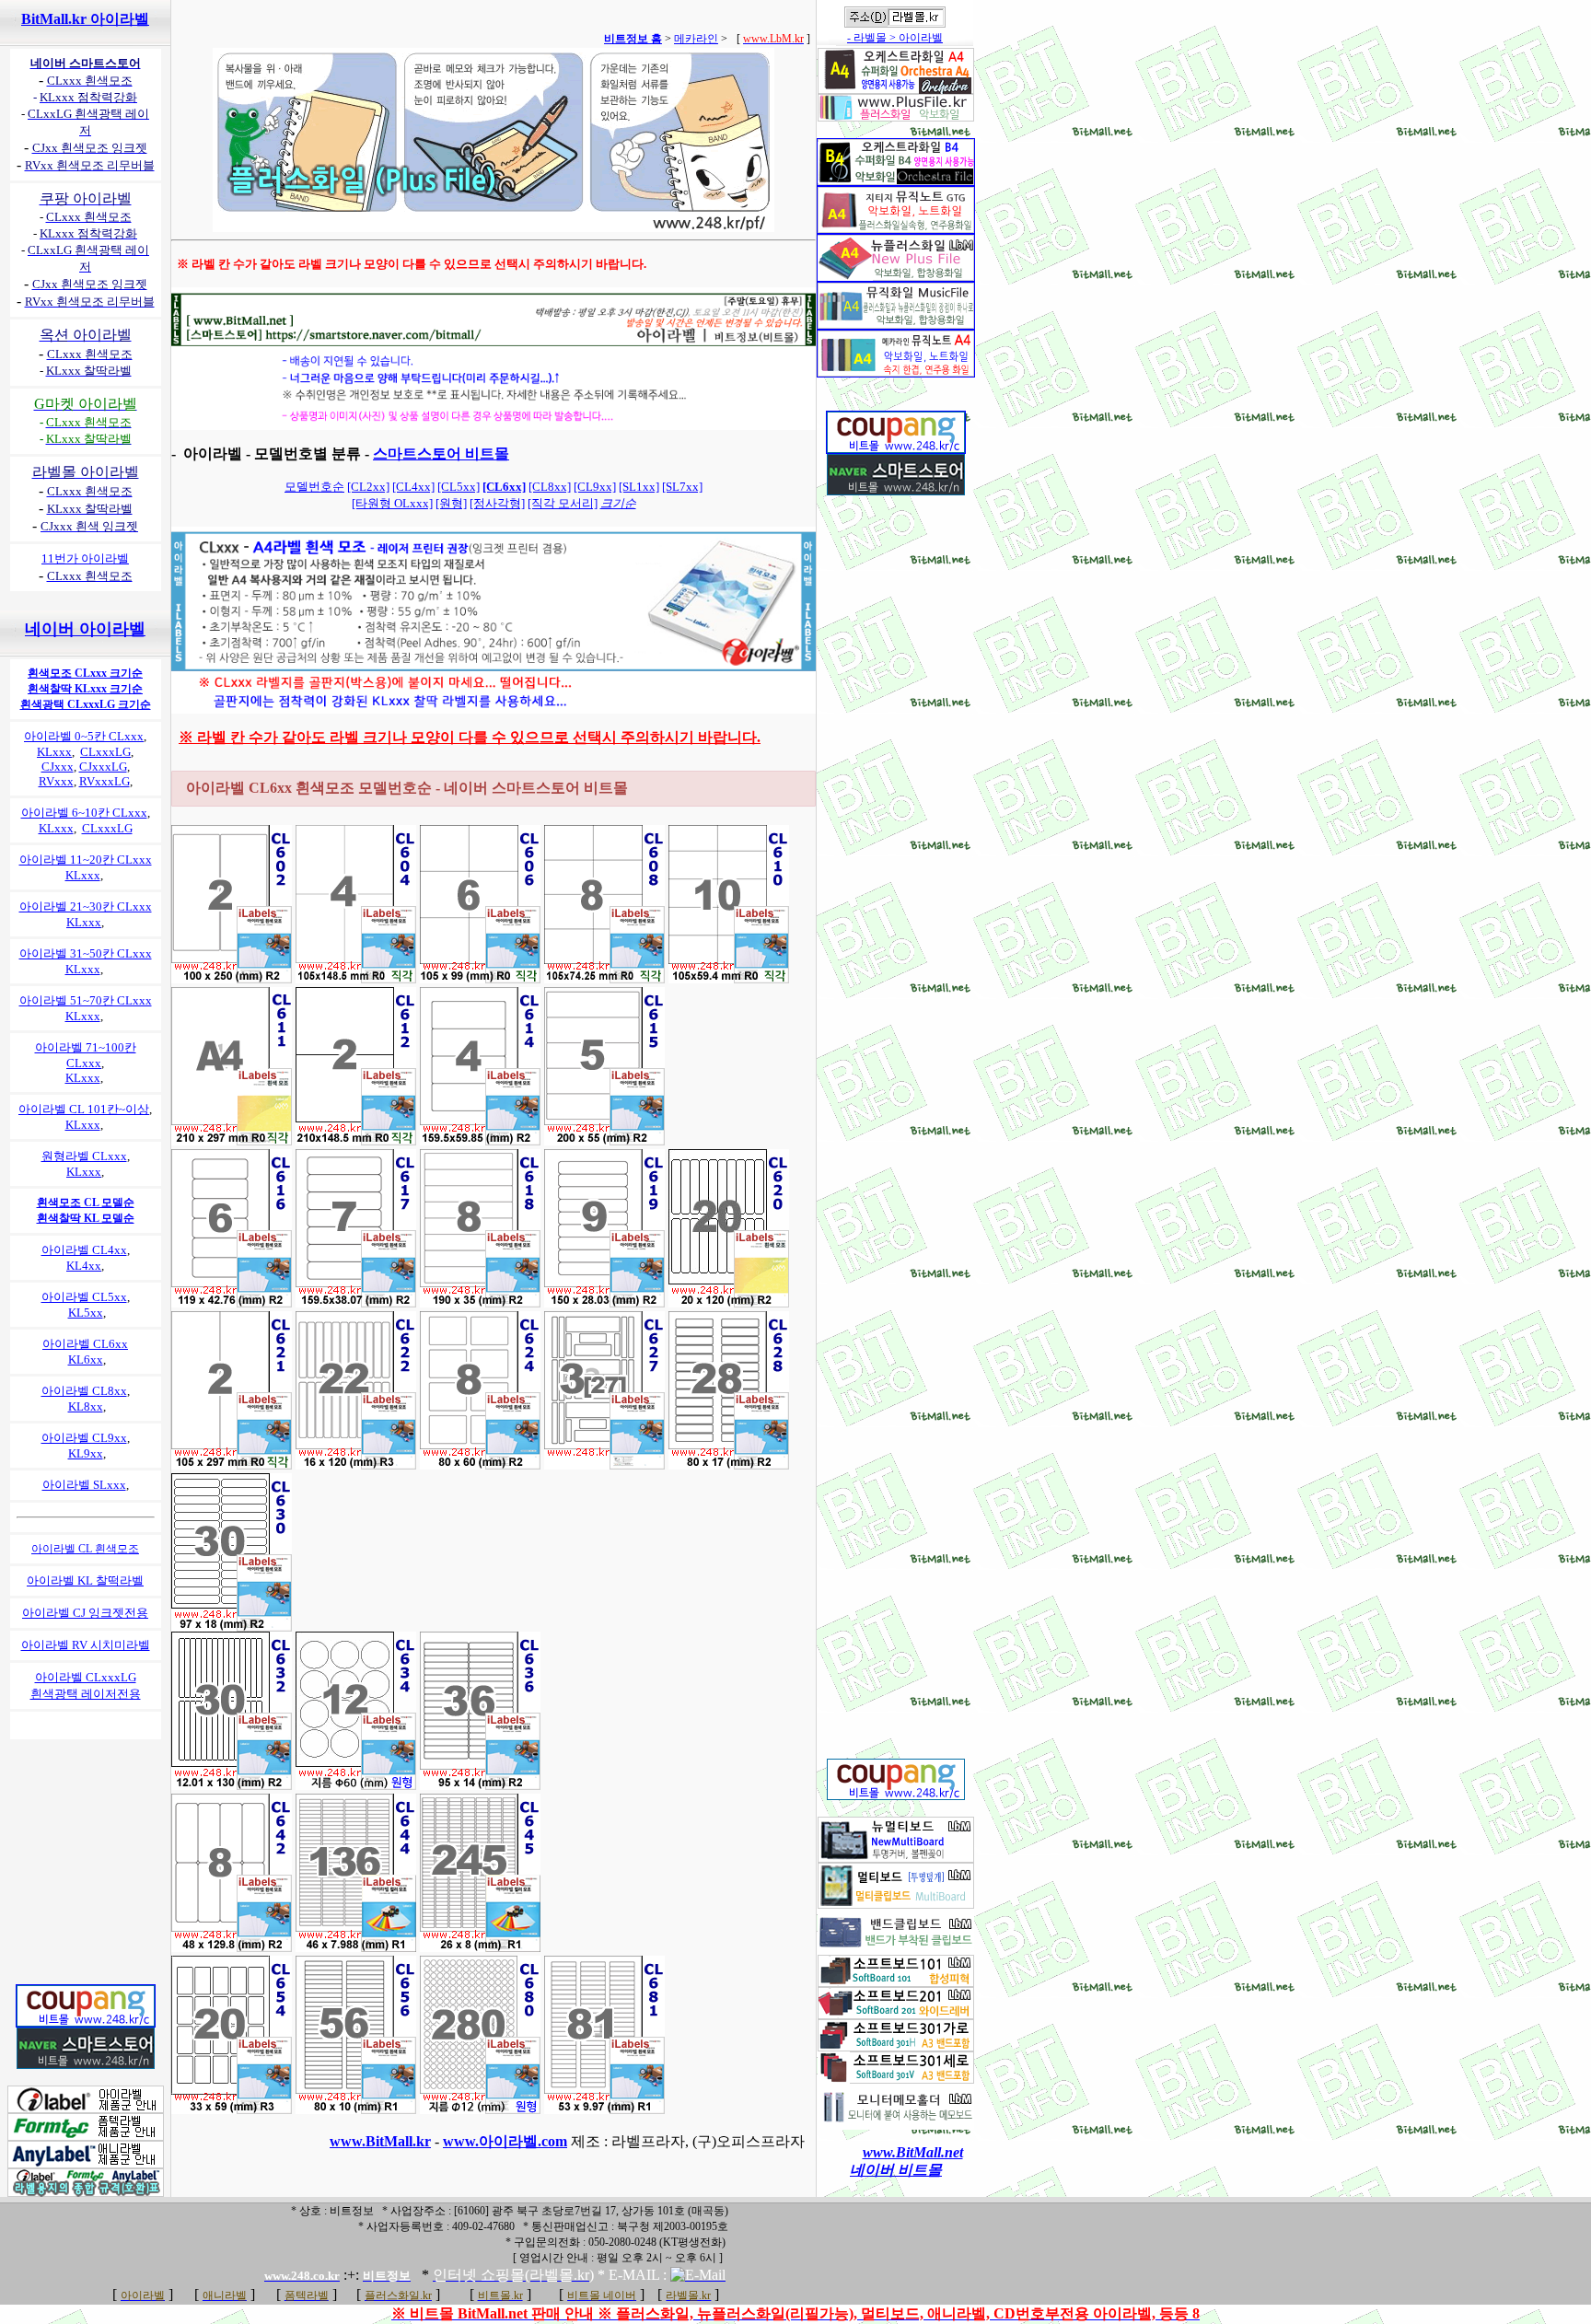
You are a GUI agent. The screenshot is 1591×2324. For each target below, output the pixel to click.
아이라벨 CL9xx (84, 1438)
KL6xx (86, 1360)
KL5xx (86, 1313)
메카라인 (696, 39)
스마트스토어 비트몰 (441, 453)
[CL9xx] (595, 487)
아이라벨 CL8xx (84, 1391)
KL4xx (84, 1266)
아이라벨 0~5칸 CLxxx (84, 736)
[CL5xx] (459, 487)
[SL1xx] (639, 487)
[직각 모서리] (563, 503)
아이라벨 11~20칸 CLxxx (86, 860)
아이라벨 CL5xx (84, 1297)
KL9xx (86, 1453)
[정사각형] (497, 503)
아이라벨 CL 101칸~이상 (84, 1109)
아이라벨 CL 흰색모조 (85, 1549)
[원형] (451, 503)
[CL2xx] (368, 487)
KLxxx (54, 752)
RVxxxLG (105, 781)
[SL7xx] (682, 487)
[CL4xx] (413, 487)
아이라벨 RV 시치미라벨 (86, 1645)
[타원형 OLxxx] (392, 503)
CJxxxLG (103, 767)
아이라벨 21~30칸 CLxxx (86, 906)
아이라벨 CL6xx (85, 1344)
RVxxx (56, 781)
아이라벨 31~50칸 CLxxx (86, 953)
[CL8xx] (550, 487)
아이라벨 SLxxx (84, 1485)
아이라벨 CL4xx (84, 1250)
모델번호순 (314, 487)
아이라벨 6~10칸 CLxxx (84, 813)
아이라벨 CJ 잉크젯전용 (85, 1613)
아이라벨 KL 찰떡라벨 (85, 1580)
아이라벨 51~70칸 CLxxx (86, 1000)
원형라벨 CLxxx (84, 1156)
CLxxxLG (105, 752)
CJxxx (58, 767)
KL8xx (86, 1406)
